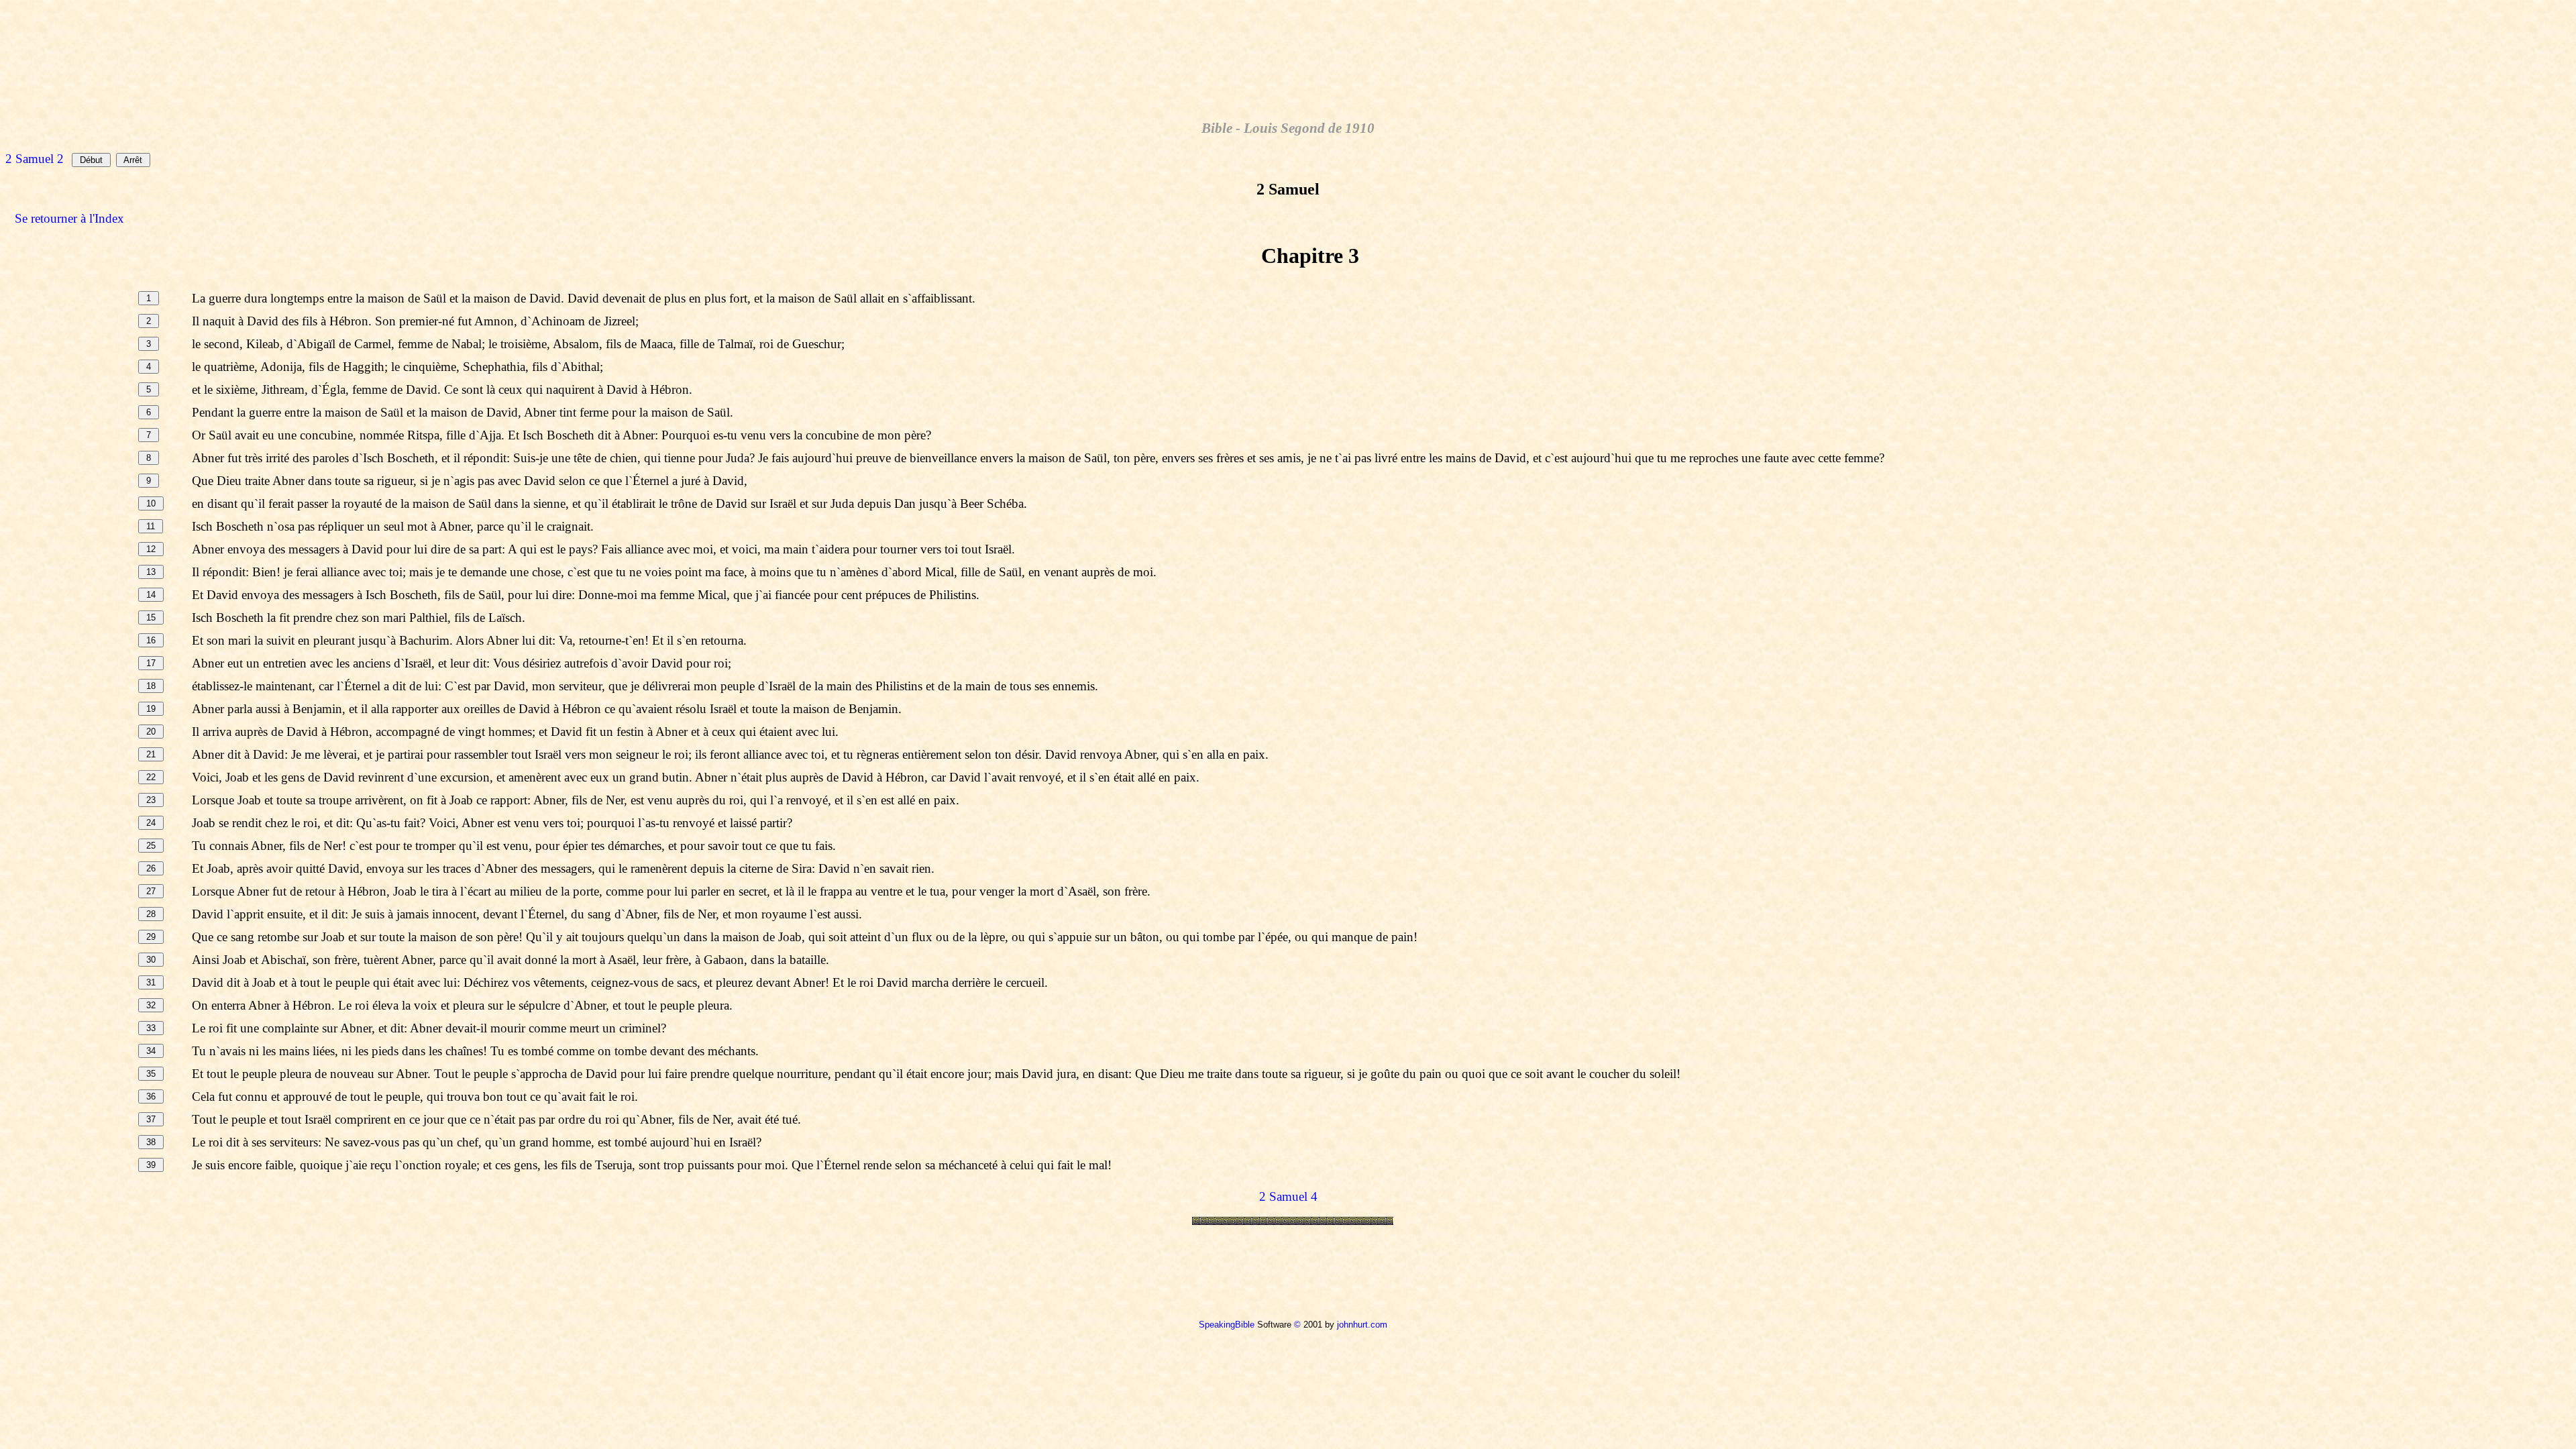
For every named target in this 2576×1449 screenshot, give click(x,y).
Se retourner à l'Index (69, 218)
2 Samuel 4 (1288, 1196)
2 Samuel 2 (35, 159)
